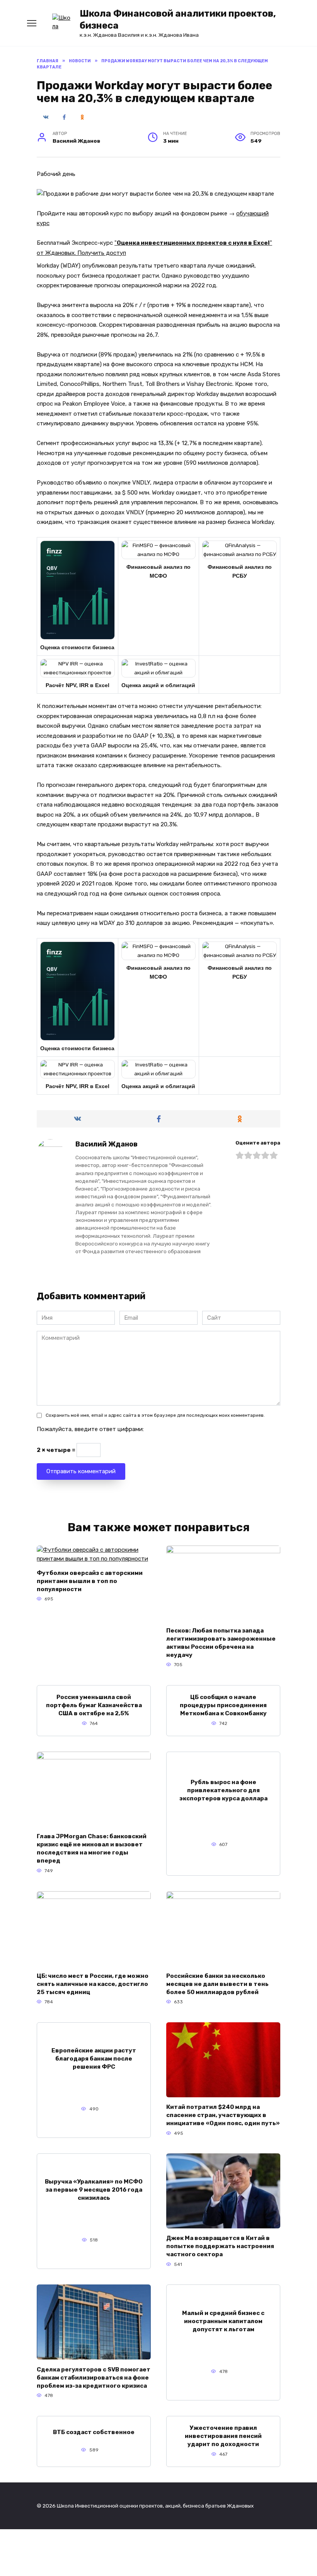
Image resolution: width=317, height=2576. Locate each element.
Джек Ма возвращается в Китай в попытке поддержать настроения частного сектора (220, 2246)
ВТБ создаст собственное (94, 2432)
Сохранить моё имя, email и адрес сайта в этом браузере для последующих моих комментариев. (155, 1415)
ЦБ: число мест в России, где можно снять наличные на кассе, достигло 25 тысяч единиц (93, 1984)
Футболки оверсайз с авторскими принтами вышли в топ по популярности (90, 1581)
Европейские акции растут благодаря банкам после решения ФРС (94, 2059)
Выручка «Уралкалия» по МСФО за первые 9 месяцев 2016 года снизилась (94, 2190)
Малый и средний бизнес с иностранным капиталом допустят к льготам (223, 2321)
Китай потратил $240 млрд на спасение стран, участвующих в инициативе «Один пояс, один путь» (223, 2115)
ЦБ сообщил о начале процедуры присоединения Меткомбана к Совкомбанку (223, 1705)
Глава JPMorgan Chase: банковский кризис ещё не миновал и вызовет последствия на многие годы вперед (92, 1848)
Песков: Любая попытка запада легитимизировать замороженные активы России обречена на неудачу (221, 1642)
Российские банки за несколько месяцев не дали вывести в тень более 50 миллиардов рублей (217, 1984)
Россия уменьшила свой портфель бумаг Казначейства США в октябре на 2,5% (94, 1705)
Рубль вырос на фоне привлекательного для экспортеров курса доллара (223, 1790)
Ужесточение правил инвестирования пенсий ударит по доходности (223, 2436)
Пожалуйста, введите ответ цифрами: (90, 1429)
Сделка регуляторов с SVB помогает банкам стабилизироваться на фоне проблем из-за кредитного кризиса (94, 2377)
